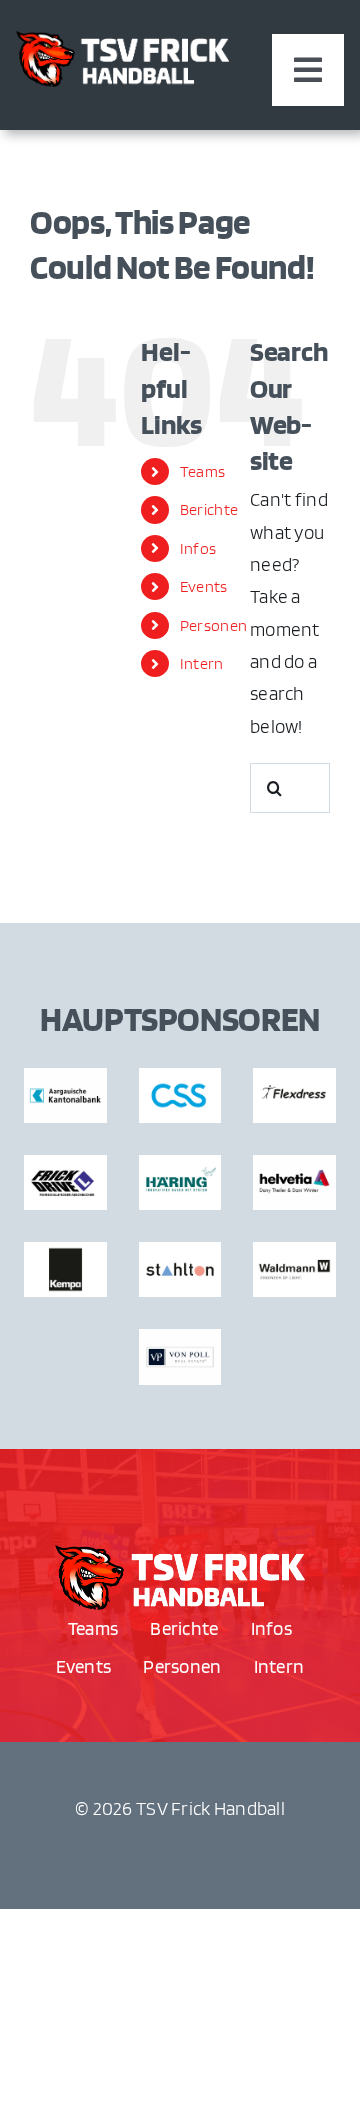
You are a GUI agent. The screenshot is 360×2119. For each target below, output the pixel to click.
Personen (213, 625)
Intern (202, 663)
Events (204, 586)
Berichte (209, 509)
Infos (198, 548)
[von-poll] (180, 1554)
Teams (202, 471)
